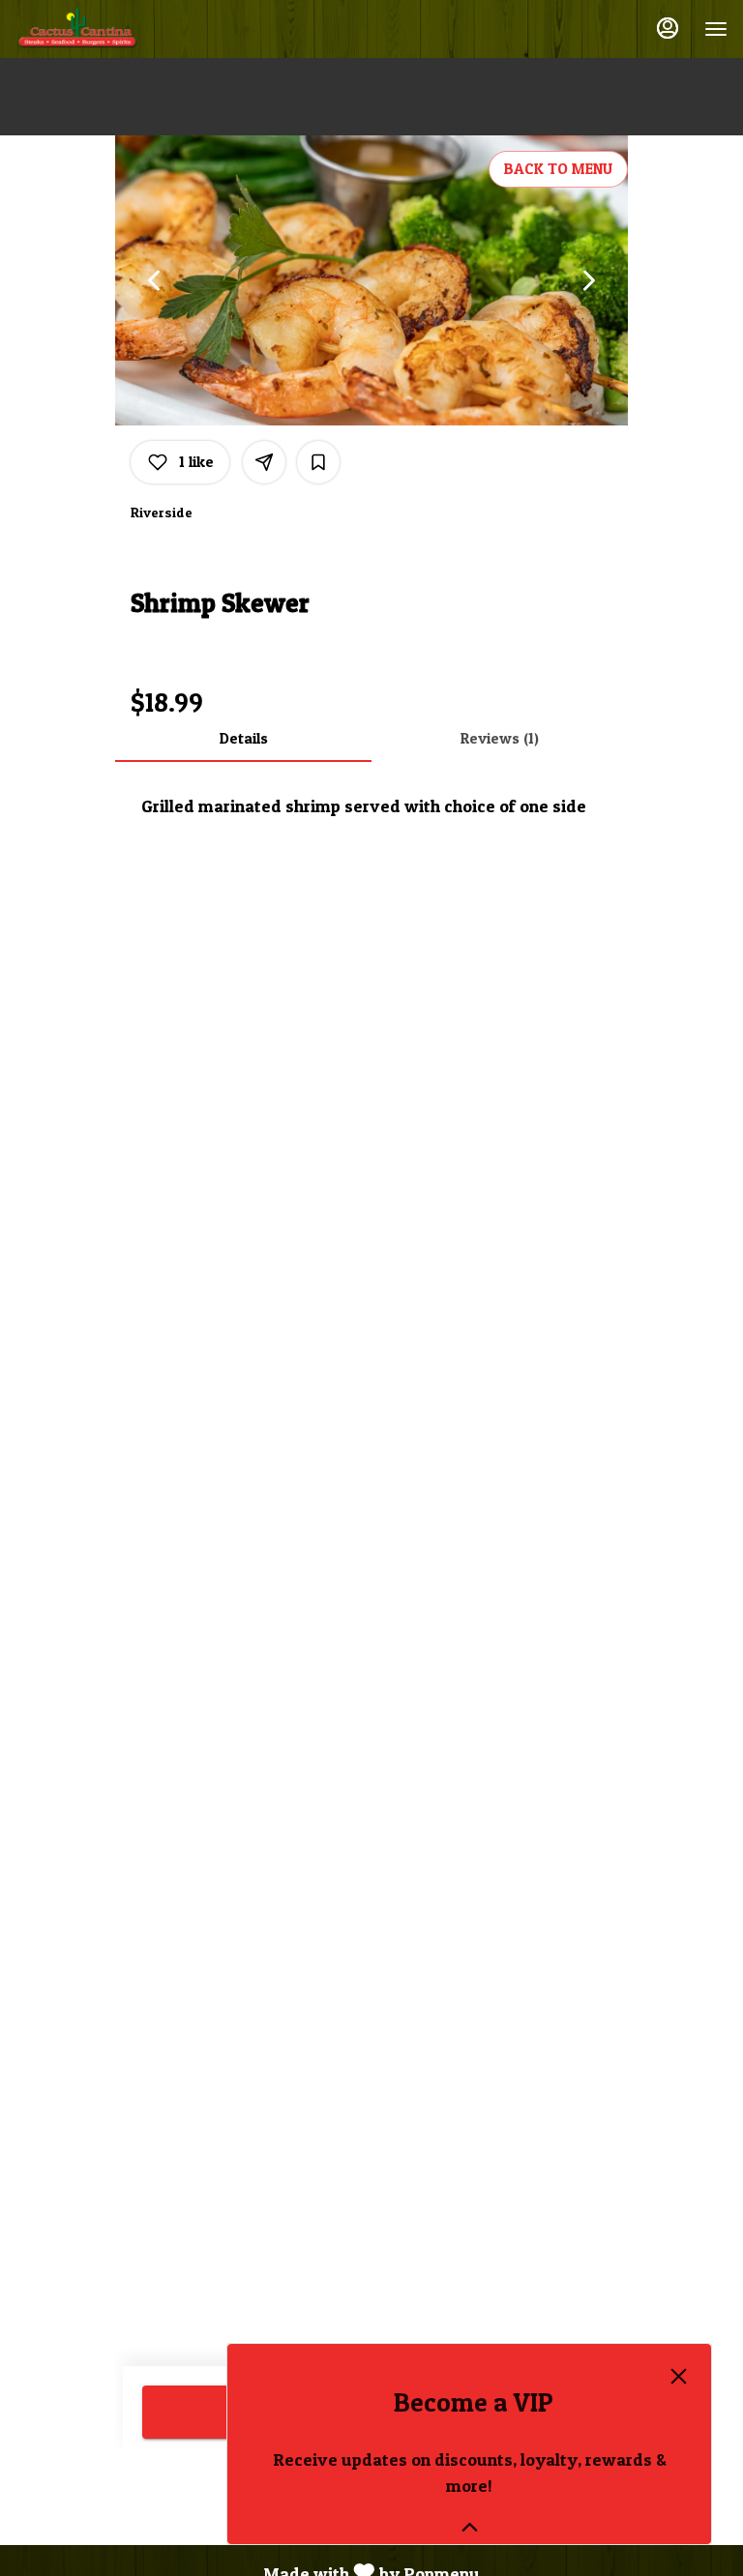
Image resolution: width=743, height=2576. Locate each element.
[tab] (243, 739)
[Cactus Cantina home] (103, 29)
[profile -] (668, 28)
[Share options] (264, 462)
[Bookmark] (318, 462)
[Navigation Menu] (716, 29)
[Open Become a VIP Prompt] (470, 2527)
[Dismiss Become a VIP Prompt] (679, 2376)
